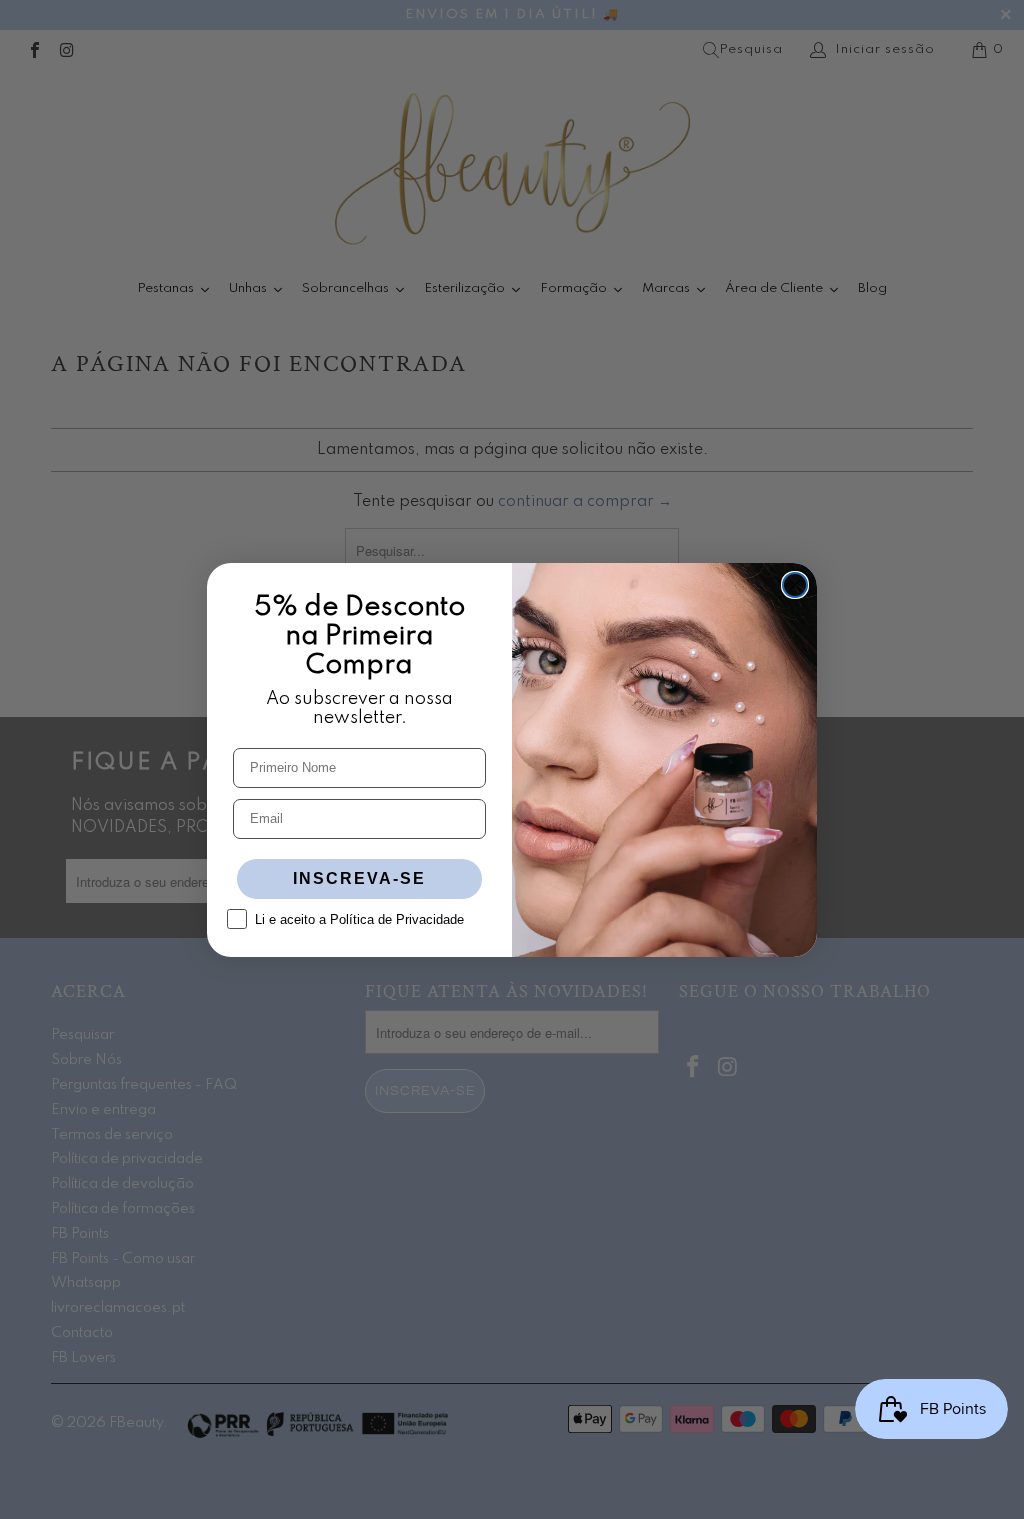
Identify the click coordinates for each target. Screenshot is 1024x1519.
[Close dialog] (795, 585)
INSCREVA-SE (359, 878)
